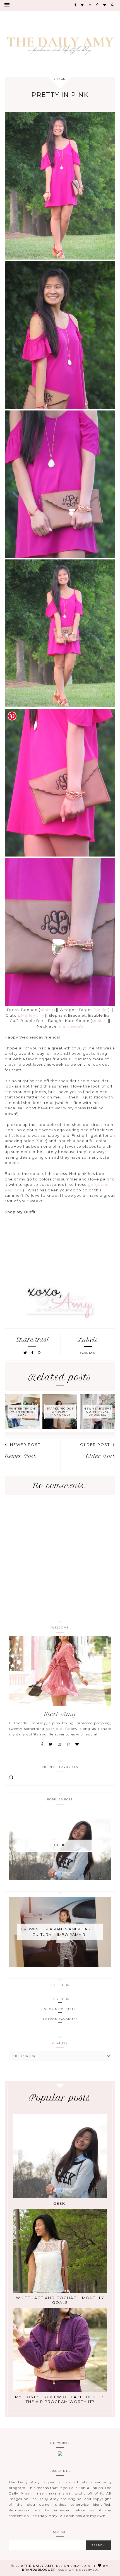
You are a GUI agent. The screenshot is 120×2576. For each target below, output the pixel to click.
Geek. (60, 1845)
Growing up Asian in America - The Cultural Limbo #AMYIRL (60, 1932)
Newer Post (25, 1445)
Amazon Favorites (60, 2019)
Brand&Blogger (39, 2570)
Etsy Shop (60, 1999)
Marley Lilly (33, 1015)
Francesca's (71, 1026)
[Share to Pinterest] (39, 1353)
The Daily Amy (39, 2566)
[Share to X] (25, 1353)
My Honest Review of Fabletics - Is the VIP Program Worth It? (60, 2399)
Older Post (95, 1445)
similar (47, 1010)
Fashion (88, 1353)
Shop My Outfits (60, 2009)
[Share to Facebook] (33, 1353)
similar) (99, 1021)
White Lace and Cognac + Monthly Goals (60, 2300)
